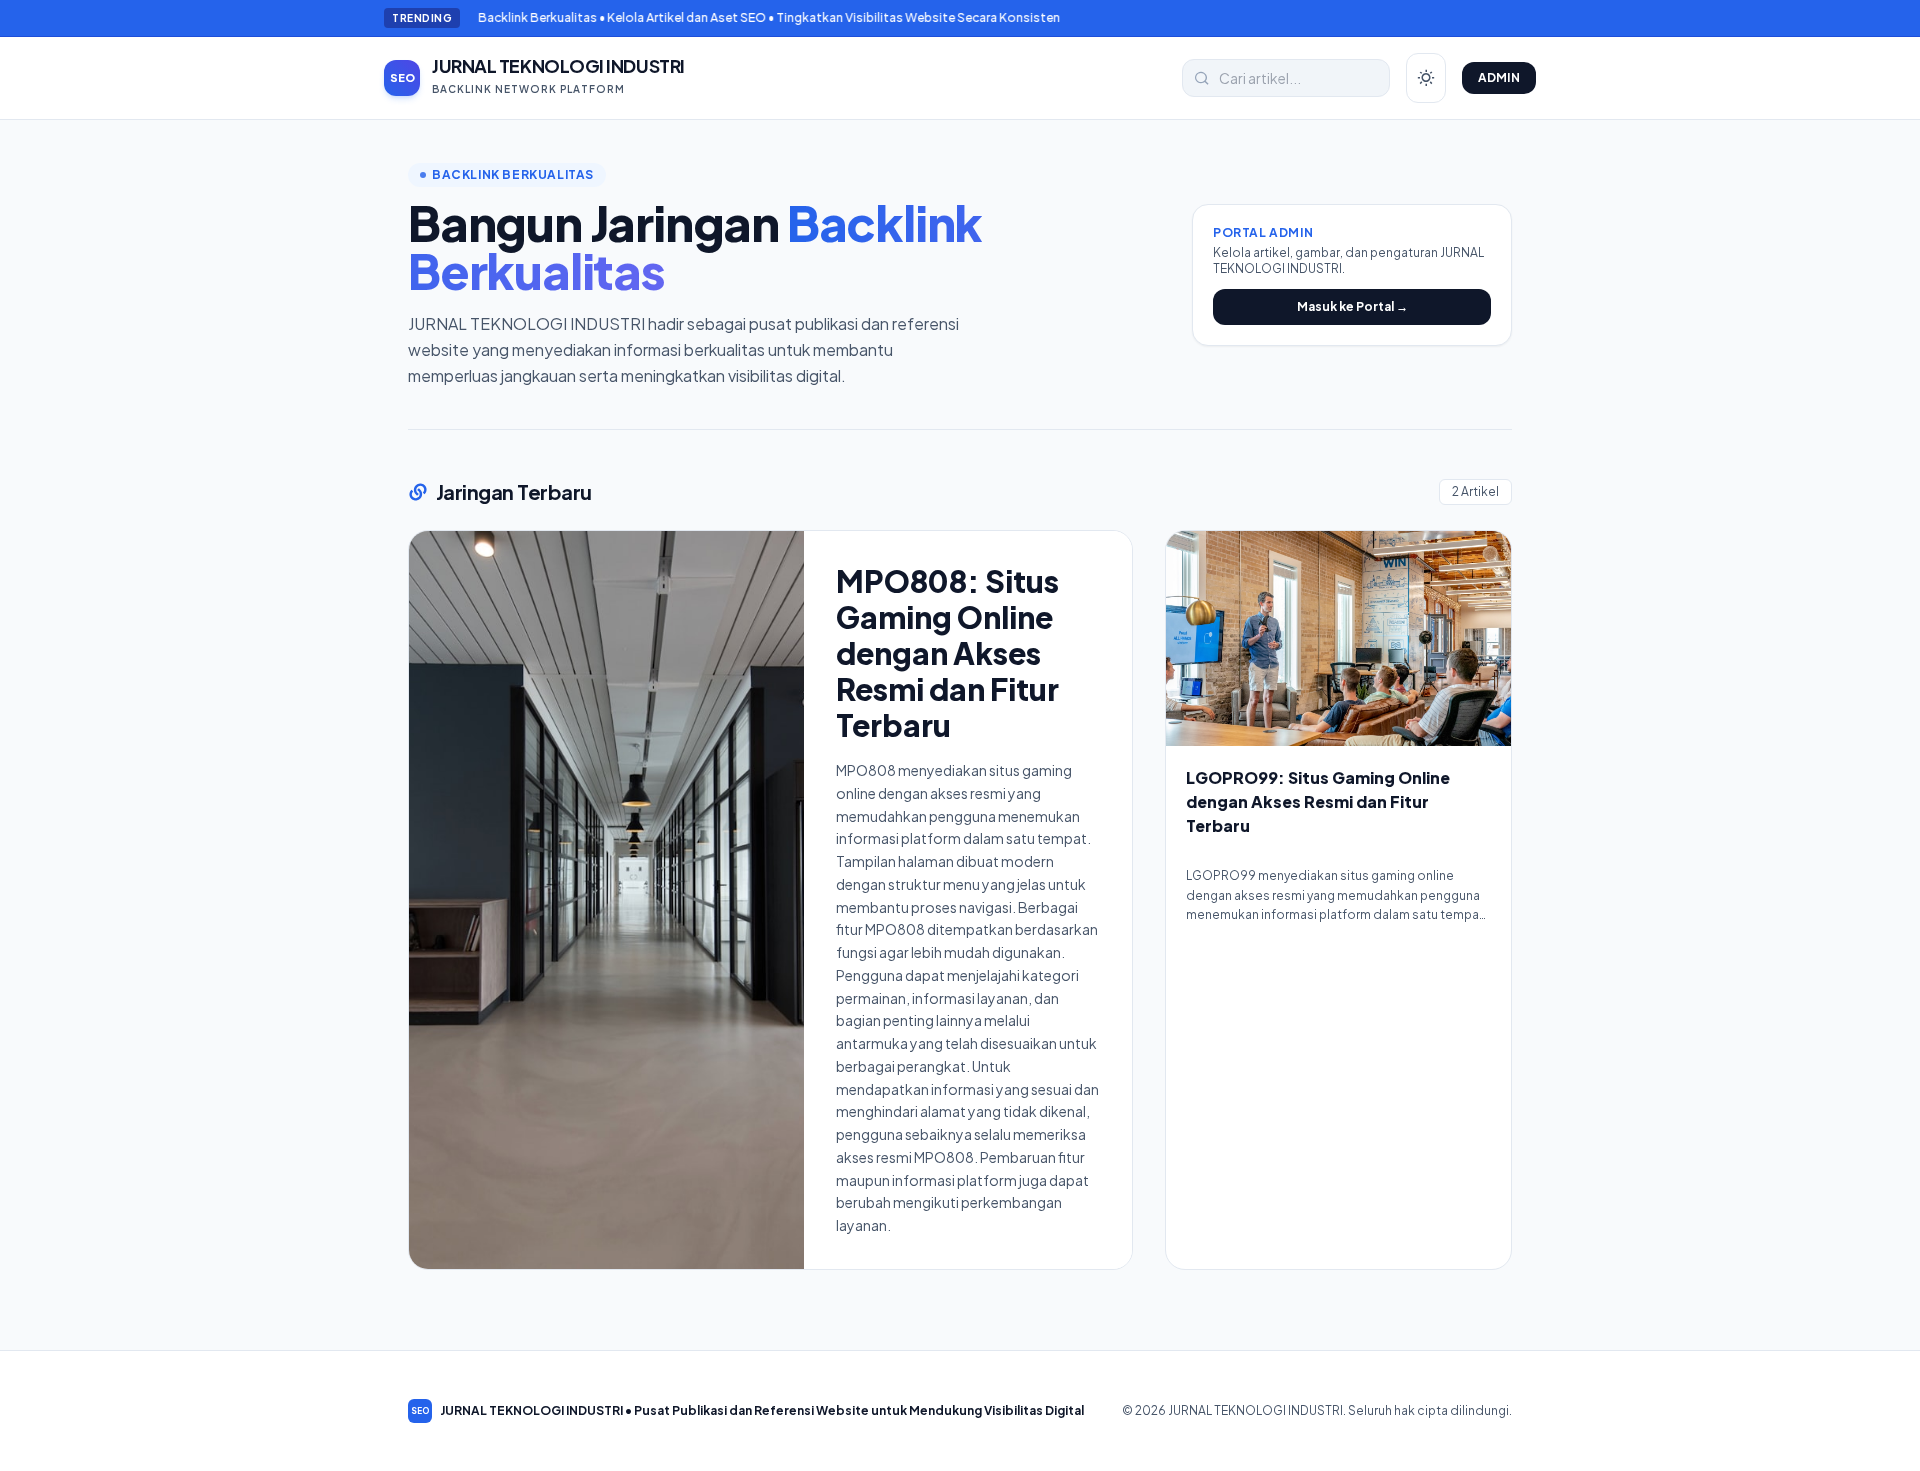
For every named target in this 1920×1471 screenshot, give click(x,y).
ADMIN (1499, 77)
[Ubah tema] (1426, 78)
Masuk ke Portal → (1352, 306)
